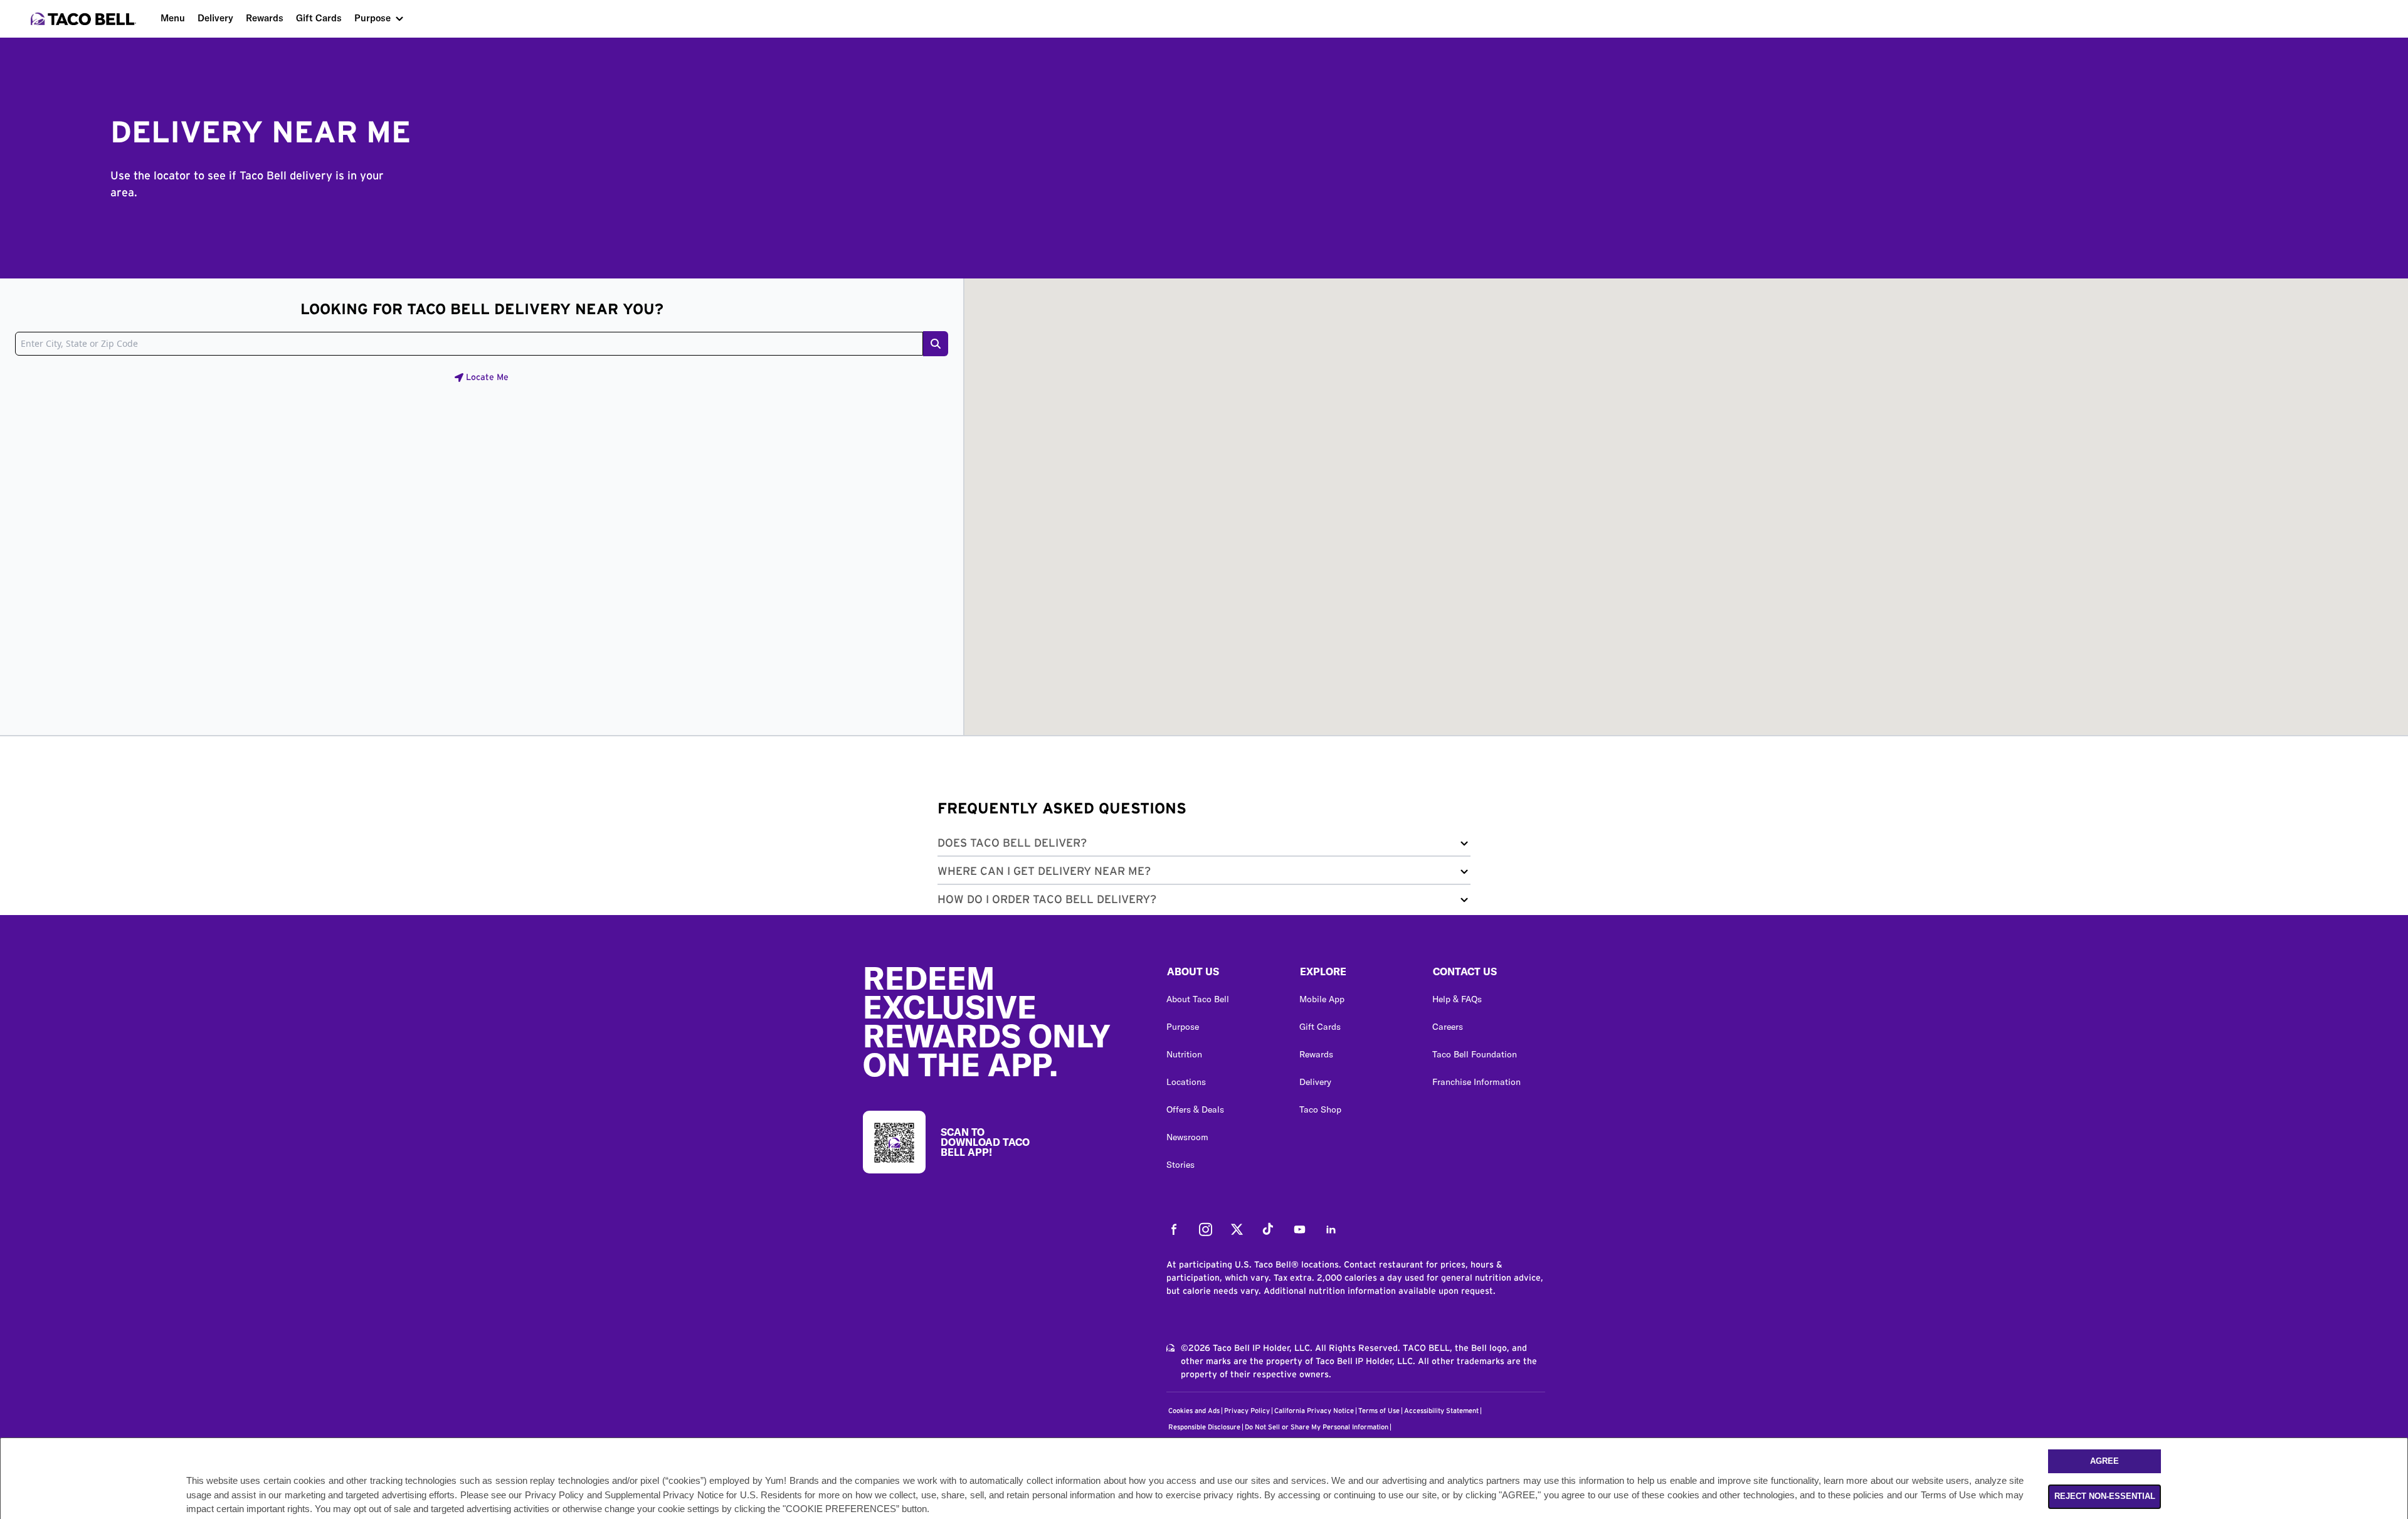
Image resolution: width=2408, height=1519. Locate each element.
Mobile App (1322, 999)
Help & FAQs (1457, 999)
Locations (1186, 1082)
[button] (1204, 846)
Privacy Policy (1247, 1411)
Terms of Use (1379, 1411)
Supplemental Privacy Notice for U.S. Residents (703, 1495)
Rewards (265, 18)
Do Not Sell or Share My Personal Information (1317, 1427)
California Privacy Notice (1314, 1411)
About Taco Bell (1198, 999)
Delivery (215, 18)
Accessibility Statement (1441, 1411)
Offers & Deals (1195, 1109)
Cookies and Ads (1194, 1411)
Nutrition (1184, 1054)
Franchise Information (1476, 1082)
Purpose (372, 18)
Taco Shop (1320, 1109)
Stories (1180, 1165)
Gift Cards (319, 18)
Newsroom (1187, 1137)
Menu (173, 18)
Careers (1448, 1027)
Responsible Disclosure (1204, 1427)
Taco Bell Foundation (1475, 1054)
